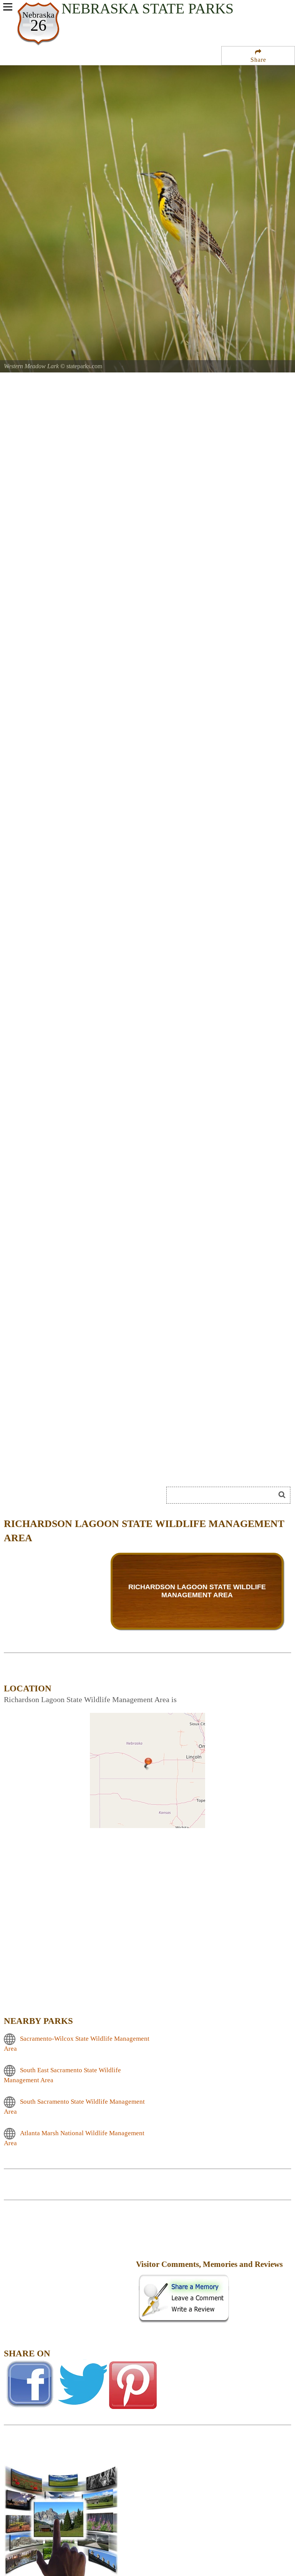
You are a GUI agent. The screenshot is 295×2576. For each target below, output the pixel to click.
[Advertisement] (69, 2269)
